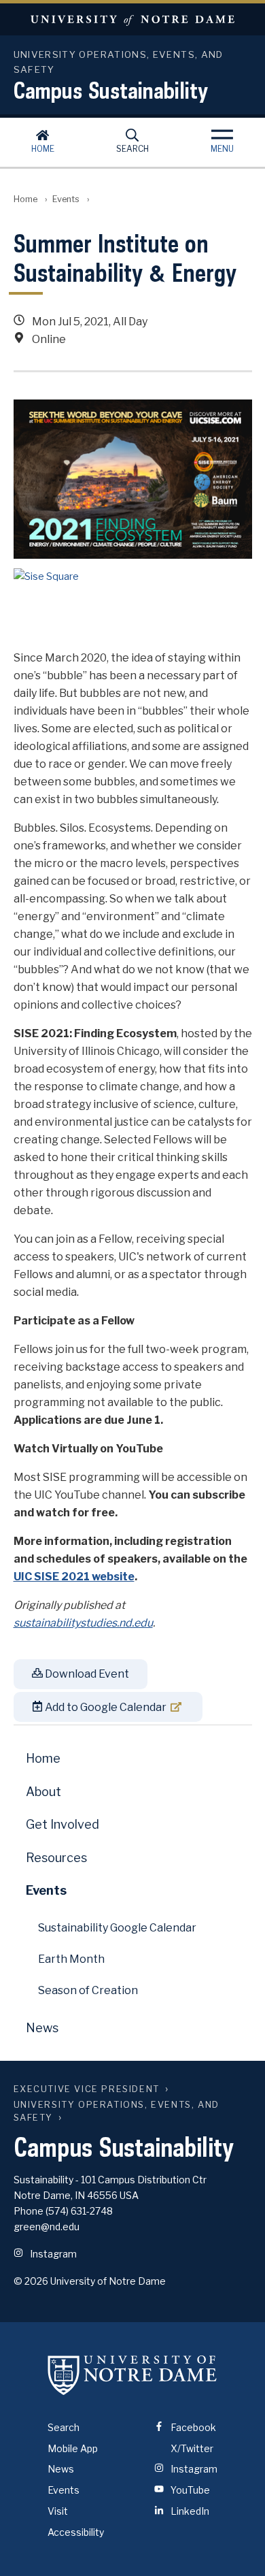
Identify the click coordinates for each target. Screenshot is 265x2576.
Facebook (192, 2427)
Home (43, 149)
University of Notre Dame (132, 19)
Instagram (52, 2254)
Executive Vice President (87, 2089)
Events (66, 199)
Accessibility (76, 2532)
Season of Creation (88, 1990)
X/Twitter (191, 2448)
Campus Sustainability (111, 90)
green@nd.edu (47, 2227)
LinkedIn (189, 2511)
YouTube (189, 2490)
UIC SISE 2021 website (74, 1577)
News (42, 2028)
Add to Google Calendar (105, 1707)
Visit (58, 2511)
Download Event (86, 1674)
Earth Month (71, 1959)
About (43, 1792)
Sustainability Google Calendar (117, 1928)
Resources (56, 1858)
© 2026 (31, 2281)
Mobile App (73, 2448)
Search (132, 149)
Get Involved (63, 1824)
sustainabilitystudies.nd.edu (83, 1623)
